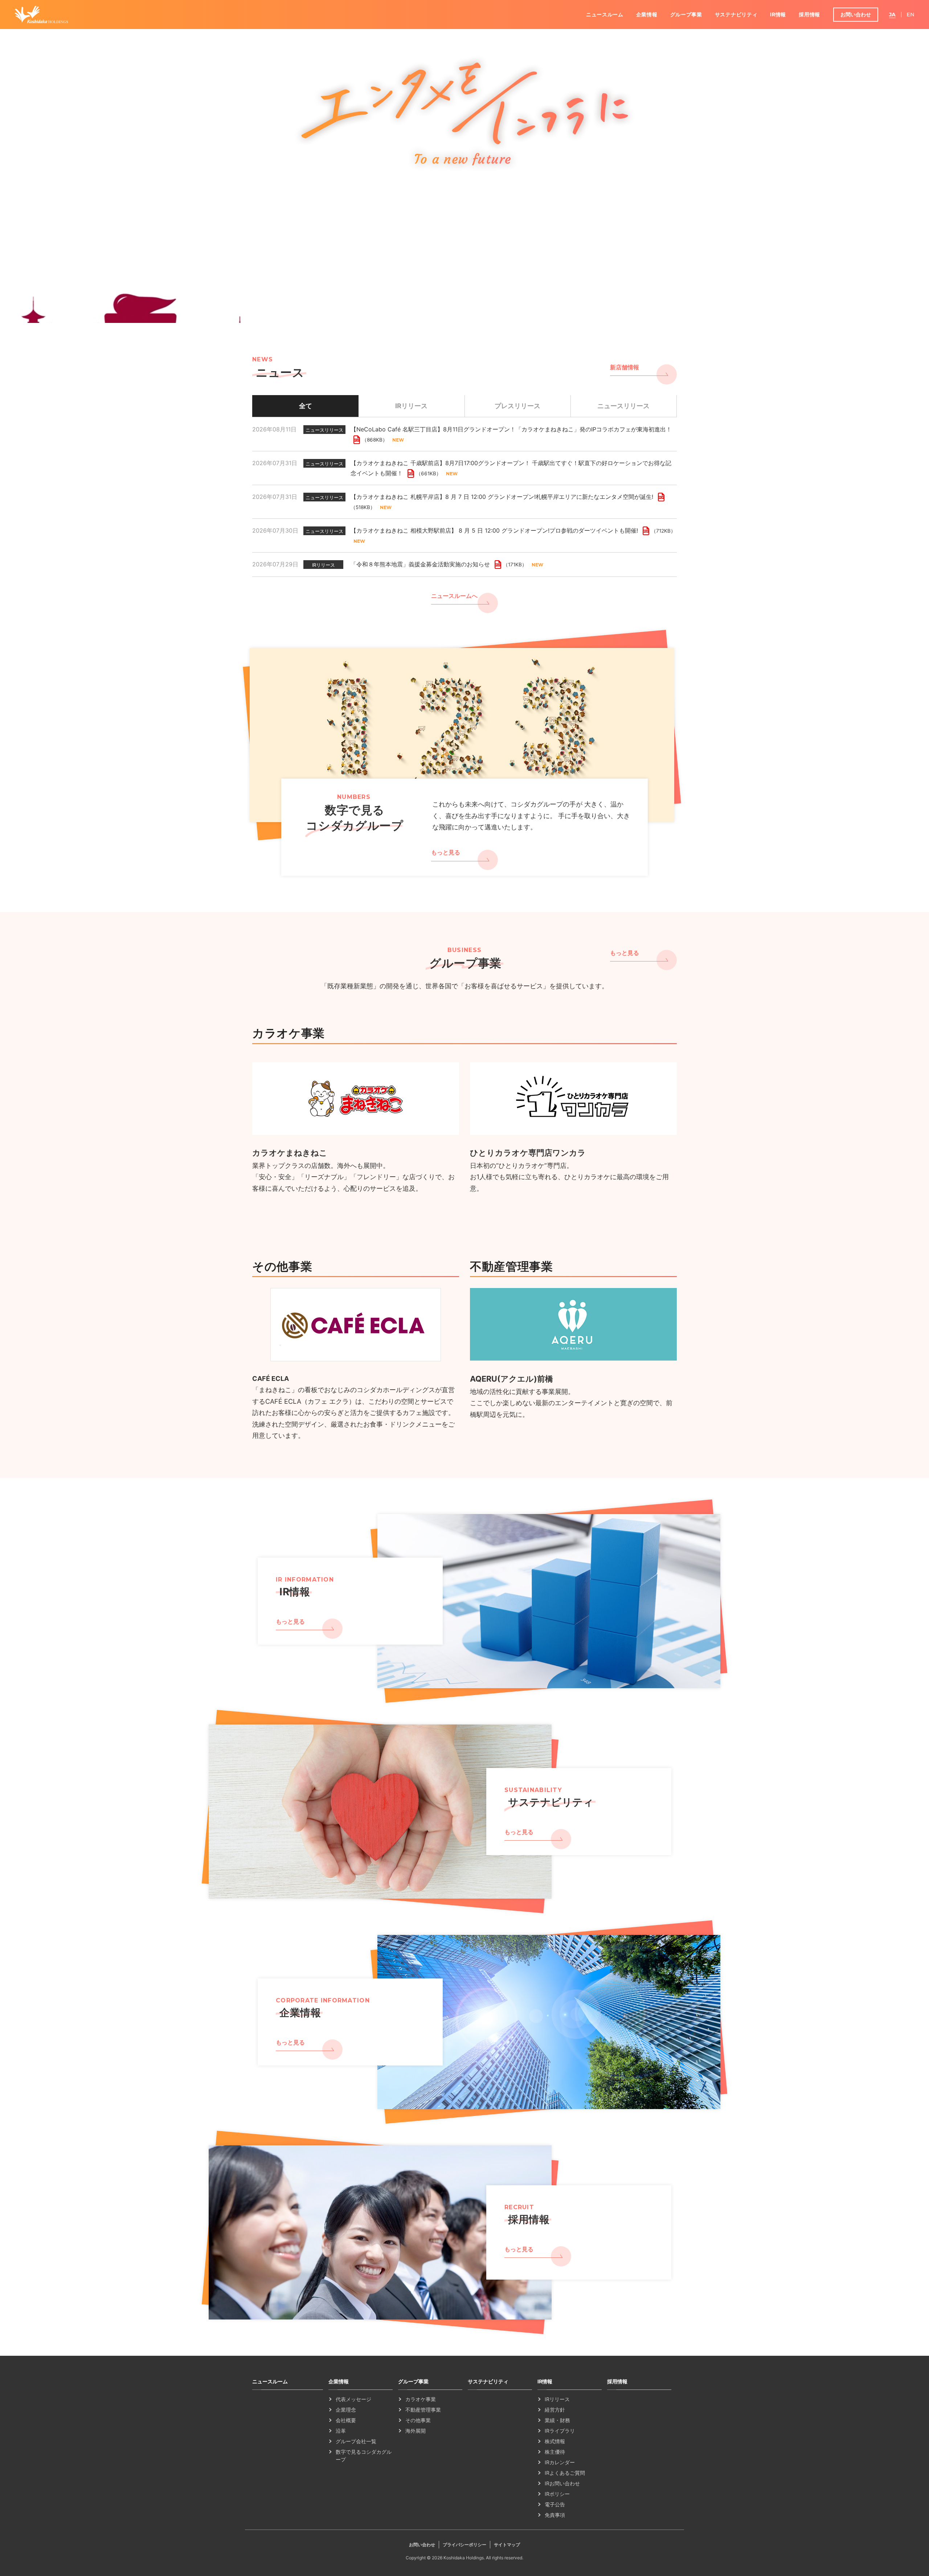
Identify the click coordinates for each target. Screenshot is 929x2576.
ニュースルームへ (454, 596)
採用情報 (809, 14)
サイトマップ (507, 2545)
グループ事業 (686, 14)
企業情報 (647, 14)
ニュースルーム (605, 14)
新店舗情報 (625, 367)
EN (910, 15)
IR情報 (778, 14)
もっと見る (446, 852)
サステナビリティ (736, 14)
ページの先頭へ (699, 2376)
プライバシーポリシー (464, 2545)
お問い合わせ (856, 14)
